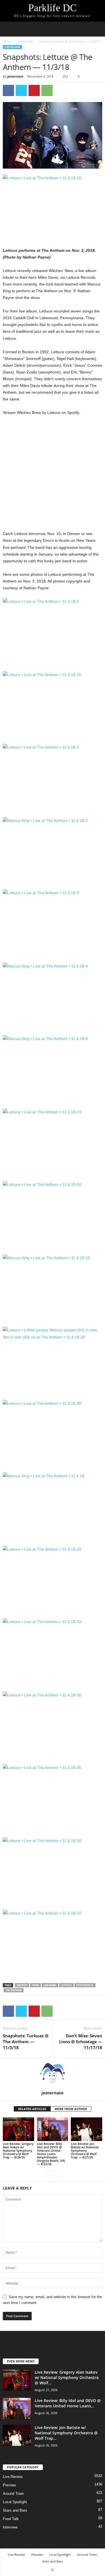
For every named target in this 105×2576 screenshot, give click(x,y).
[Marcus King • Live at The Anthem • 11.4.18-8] (53, 1069)
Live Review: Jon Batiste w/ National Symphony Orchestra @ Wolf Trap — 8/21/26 (85, 2150)
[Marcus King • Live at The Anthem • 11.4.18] (53, 1506)
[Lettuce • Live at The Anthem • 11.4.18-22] (53, 1943)
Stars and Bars (15, 2510)
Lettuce (66, 1985)
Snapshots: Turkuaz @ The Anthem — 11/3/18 (26, 2042)
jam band (50, 1985)
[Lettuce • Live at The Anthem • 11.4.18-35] (53, 1725)
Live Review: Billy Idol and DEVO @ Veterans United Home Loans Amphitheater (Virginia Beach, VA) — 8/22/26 (51, 2154)
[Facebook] (8, 90)
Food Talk (11, 2519)
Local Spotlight (15, 2502)
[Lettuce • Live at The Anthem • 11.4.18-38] (53, 1433)
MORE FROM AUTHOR (71, 2109)
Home (7, 41)
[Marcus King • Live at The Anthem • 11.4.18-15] (53, 1288)
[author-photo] (53, 2074)
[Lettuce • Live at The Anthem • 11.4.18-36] (53, 1797)
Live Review (25, 41)
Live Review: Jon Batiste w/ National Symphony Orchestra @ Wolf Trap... (66, 2433)
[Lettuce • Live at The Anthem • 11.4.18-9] (53, 923)
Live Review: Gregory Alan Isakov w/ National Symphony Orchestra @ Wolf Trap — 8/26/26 (18, 2150)
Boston (22, 1985)
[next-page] (56, 2173)
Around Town (13, 2494)
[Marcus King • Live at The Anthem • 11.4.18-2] (53, 850)
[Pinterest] (34, 90)
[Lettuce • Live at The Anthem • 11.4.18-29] (53, 1579)
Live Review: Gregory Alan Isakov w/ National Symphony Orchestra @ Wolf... (67, 2377)
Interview (10, 2527)
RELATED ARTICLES (32, 2109)
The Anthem (14, 1990)
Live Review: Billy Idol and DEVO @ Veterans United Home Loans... (68, 2403)
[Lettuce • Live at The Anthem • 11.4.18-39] (53, 1871)
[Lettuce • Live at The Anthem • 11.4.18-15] (53, 705)
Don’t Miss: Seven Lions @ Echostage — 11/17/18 (81, 2042)
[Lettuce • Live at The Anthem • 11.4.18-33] (53, 1652)
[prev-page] (49, 2173)
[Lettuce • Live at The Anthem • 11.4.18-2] (53, 631)
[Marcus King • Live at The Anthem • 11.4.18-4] (53, 996)
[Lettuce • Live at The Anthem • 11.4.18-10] (53, 208)
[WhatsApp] (47, 90)
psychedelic (85, 1985)
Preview (9, 2485)
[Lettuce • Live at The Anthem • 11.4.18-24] (53, 1214)
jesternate (15, 76)
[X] (21, 90)
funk (35, 1985)
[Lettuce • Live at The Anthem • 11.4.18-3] (53, 777)
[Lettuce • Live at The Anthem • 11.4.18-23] (53, 1142)
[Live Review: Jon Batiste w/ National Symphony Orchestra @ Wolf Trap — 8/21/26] (87, 2129)
